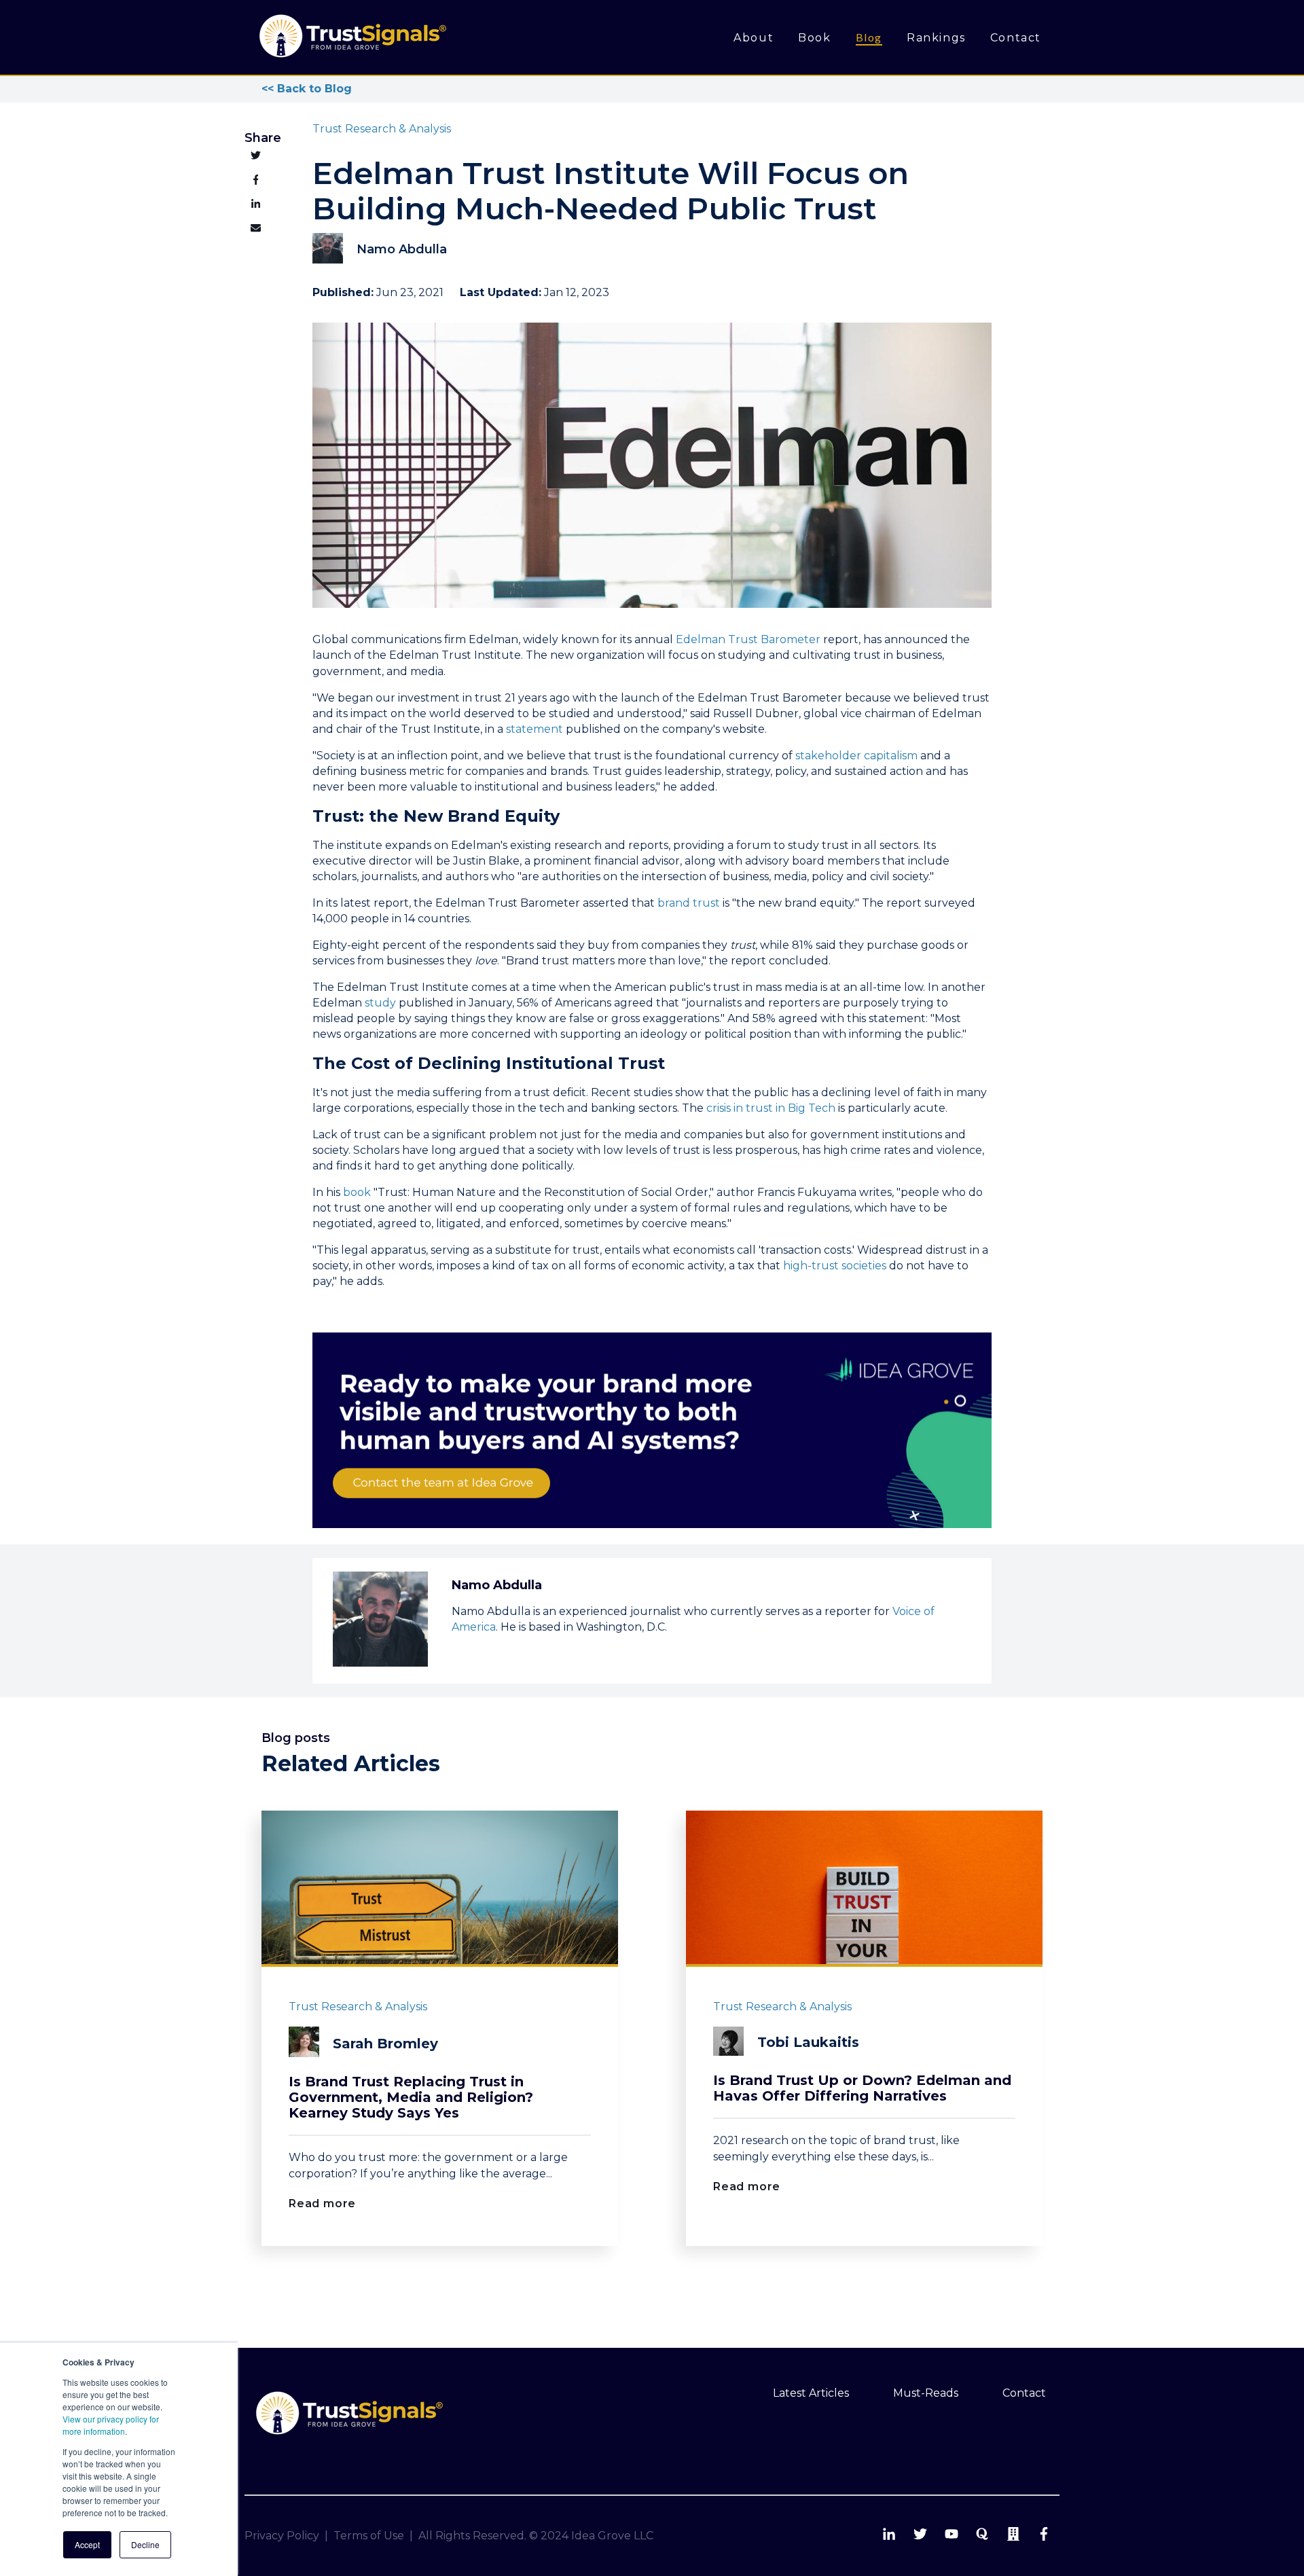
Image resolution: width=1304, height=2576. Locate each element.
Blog (869, 37)
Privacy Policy (282, 2536)
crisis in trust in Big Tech (771, 1108)
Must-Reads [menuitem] (926, 2393)
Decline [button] (145, 2544)
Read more (322, 2203)
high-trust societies (835, 1266)
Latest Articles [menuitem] (811, 2393)
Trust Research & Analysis (382, 129)
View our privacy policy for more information (111, 2425)
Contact (1016, 38)
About (754, 38)
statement (535, 729)
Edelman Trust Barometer (748, 639)
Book (814, 38)
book (357, 1192)
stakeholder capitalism (856, 756)
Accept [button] (87, 2544)
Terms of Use (369, 2536)
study (380, 1003)
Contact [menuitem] (1024, 2393)
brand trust (689, 903)
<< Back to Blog (307, 89)
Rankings (936, 38)
